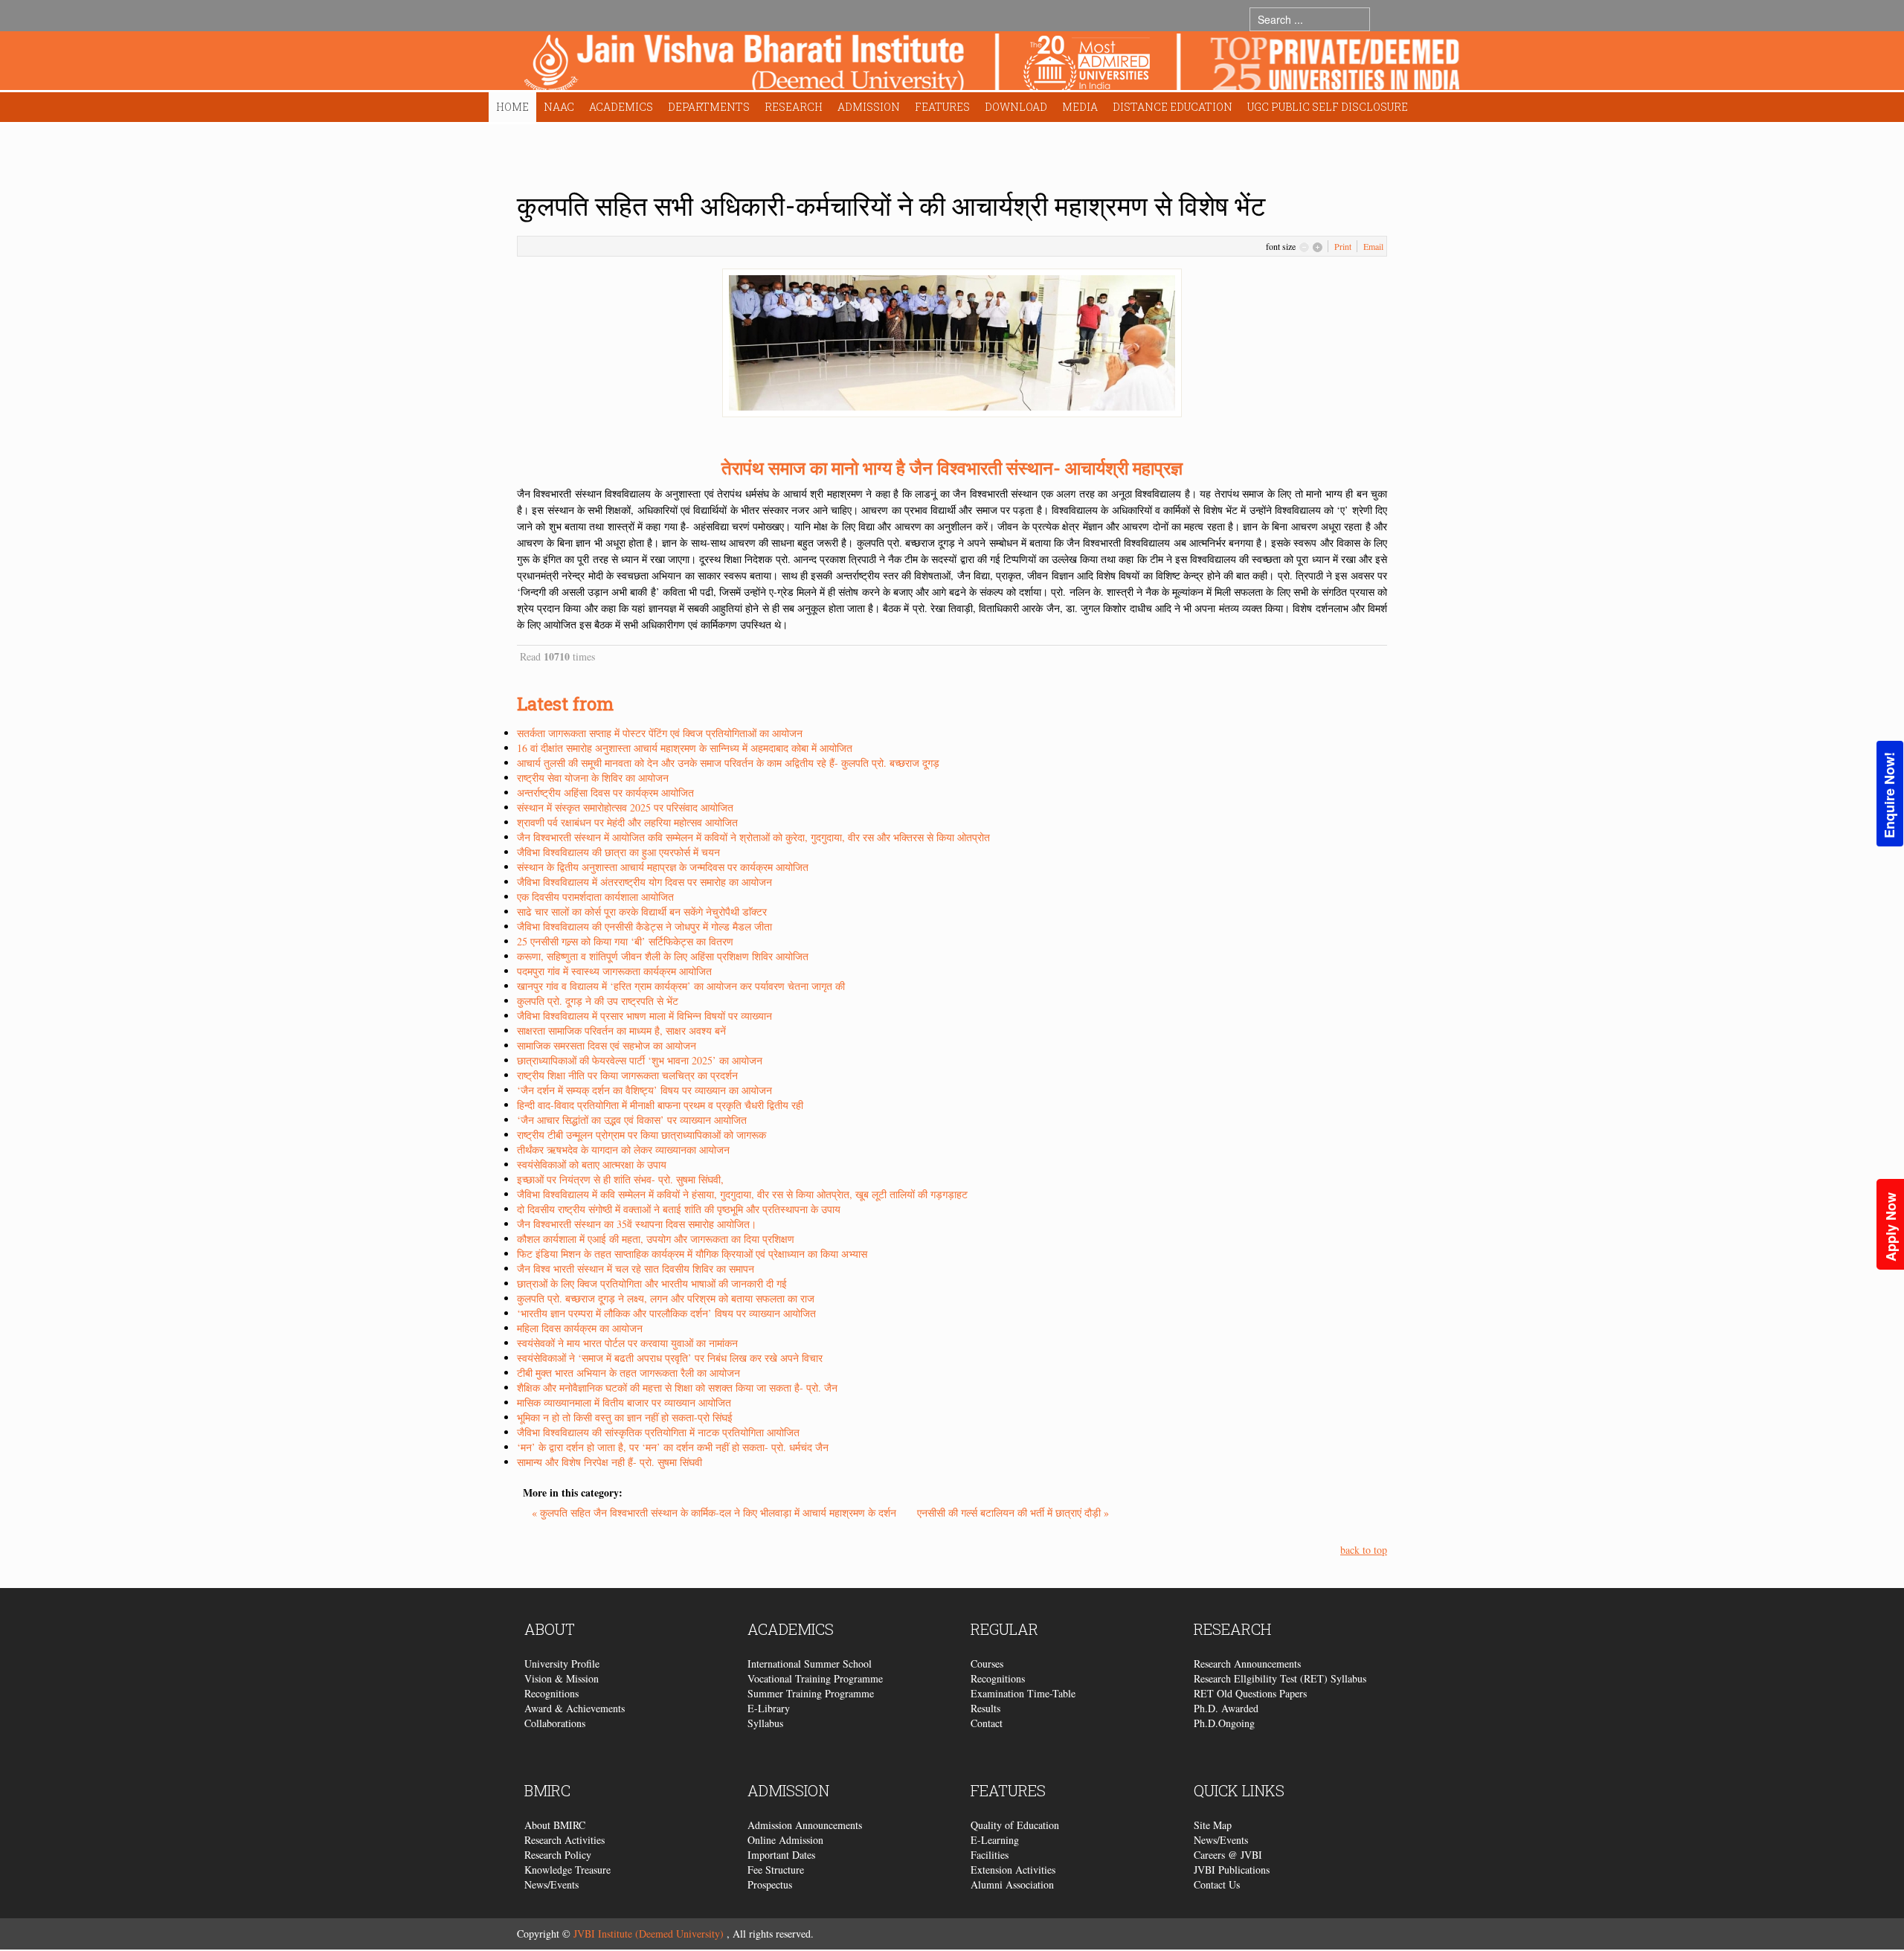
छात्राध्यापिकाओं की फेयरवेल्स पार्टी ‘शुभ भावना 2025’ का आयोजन (640, 1060)
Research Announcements (1247, 1664)
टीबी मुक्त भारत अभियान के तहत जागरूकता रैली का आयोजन (628, 1373)
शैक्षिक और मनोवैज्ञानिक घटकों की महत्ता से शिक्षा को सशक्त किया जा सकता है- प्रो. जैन (677, 1388)
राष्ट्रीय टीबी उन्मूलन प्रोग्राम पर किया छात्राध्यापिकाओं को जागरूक (641, 1135)
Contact (987, 1723)
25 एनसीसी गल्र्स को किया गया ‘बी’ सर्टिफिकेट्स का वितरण (625, 941)
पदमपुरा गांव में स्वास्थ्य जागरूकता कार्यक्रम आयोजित (614, 971)
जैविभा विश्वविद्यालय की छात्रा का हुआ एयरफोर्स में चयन (618, 852)
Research (794, 107)
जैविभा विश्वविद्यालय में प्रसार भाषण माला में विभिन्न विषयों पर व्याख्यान (644, 1016)
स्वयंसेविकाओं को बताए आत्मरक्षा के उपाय (592, 1164)
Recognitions (551, 1693)
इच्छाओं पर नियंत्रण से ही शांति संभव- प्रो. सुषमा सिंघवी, (620, 1179)
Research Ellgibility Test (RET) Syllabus (1280, 1678)
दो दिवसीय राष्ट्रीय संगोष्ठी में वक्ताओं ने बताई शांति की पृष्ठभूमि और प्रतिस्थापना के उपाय (679, 1209)
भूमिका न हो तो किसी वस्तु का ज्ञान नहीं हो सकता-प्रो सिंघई (625, 1417)
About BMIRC (555, 1825)
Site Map (1213, 1825)
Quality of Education (1015, 1825)
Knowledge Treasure (567, 1870)
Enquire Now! (1889, 795)
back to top (1364, 1550)
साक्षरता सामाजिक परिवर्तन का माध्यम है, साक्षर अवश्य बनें (621, 1031)
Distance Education (1173, 107)
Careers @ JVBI (1228, 1855)
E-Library (769, 1708)
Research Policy (558, 1855)
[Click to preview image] (952, 341)
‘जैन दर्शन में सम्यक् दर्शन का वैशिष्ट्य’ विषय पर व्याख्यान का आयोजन (644, 1090)
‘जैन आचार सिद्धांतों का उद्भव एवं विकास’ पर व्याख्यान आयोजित (632, 1120)
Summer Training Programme (811, 1693)
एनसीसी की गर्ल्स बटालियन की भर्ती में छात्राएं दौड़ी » (1013, 1513)
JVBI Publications (1232, 1870)
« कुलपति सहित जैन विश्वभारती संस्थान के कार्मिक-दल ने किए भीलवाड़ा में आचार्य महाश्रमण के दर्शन (715, 1513)
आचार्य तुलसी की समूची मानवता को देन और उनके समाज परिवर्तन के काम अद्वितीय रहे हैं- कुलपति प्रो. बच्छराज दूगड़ (728, 763)
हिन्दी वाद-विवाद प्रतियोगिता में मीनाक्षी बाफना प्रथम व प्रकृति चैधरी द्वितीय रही (660, 1105)
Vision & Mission (562, 1678)
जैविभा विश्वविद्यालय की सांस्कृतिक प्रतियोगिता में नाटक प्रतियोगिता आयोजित (658, 1432)
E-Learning (995, 1840)
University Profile (562, 1664)
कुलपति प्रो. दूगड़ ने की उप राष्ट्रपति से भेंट (598, 1001)
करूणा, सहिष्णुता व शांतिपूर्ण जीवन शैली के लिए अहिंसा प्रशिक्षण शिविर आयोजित (663, 956)
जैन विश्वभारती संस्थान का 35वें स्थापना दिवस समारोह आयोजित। (637, 1224)
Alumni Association (1012, 1884)
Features (942, 107)
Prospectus (770, 1884)
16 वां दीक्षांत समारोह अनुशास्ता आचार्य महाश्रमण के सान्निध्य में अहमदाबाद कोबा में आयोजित (685, 748)
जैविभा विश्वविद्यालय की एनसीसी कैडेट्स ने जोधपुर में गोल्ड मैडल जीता (644, 926)
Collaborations (555, 1723)
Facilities (990, 1855)
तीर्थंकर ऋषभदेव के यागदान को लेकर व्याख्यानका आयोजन (623, 1150)
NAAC (559, 107)
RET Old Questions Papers (1250, 1693)
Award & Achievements (575, 1708)
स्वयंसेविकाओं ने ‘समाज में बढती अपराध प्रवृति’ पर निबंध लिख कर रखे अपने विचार (670, 1358)
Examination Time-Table (1023, 1693)
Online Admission (785, 1840)
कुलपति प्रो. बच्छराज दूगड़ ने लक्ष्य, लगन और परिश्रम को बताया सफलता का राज (666, 1298)
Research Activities (565, 1840)
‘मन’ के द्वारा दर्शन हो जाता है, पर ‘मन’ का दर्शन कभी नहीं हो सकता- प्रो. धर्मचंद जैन (673, 1447)
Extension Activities (1013, 1870)
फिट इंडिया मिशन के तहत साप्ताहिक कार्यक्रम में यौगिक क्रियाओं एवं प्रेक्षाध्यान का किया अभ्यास (692, 1254)
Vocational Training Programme (815, 1678)
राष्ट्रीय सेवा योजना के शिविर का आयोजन (593, 778)
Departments (709, 107)
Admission (869, 107)
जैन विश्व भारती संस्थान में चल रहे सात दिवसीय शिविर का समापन (636, 1269)
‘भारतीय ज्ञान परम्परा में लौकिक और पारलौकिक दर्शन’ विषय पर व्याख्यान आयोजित (666, 1313)
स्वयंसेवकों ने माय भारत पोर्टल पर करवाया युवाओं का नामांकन (627, 1343)
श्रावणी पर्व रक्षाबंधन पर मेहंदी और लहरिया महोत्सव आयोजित (627, 822)
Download (1016, 107)
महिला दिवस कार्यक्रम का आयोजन (580, 1328)
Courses (987, 1664)
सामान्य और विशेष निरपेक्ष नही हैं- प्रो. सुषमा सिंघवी (610, 1462)
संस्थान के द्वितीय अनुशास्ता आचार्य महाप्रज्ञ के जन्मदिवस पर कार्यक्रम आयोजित (663, 867)
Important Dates (781, 1855)
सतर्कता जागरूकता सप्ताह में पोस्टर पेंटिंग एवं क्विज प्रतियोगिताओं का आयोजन (660, 733)
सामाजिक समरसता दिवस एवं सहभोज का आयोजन (607, 1045)
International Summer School (810, 1664)
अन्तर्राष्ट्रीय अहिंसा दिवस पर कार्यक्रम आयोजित (605, 793)
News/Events (551, 1884)
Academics (621, 107)
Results (985, 1708)
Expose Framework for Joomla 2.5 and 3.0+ (992, 64)
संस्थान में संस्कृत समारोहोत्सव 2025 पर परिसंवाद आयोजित (625, 807)
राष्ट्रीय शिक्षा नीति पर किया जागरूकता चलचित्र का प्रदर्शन (627, 1075)
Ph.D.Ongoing (1224, 1723)
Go (1384, 19)
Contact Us (1217, 1884)
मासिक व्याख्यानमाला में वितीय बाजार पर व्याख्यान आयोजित (624, 1402)
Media (1080, 107)
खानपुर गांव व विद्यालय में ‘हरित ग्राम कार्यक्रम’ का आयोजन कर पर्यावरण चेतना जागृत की (681, 986)
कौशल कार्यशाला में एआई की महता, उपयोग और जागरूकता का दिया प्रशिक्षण (656, 1239)
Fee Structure (776, 1870)
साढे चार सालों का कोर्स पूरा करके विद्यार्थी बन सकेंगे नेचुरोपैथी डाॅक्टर (642, 912)
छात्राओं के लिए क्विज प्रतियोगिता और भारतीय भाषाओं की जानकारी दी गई (652, 1283)
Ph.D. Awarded (1226, 1708)
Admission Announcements (805, 1825)
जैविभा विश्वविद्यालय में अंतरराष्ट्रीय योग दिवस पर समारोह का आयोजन (644, 882)
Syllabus (765, 1723)
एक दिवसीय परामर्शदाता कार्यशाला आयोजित (595, 897)
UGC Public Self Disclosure (1328, 107)
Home (512, 107)
